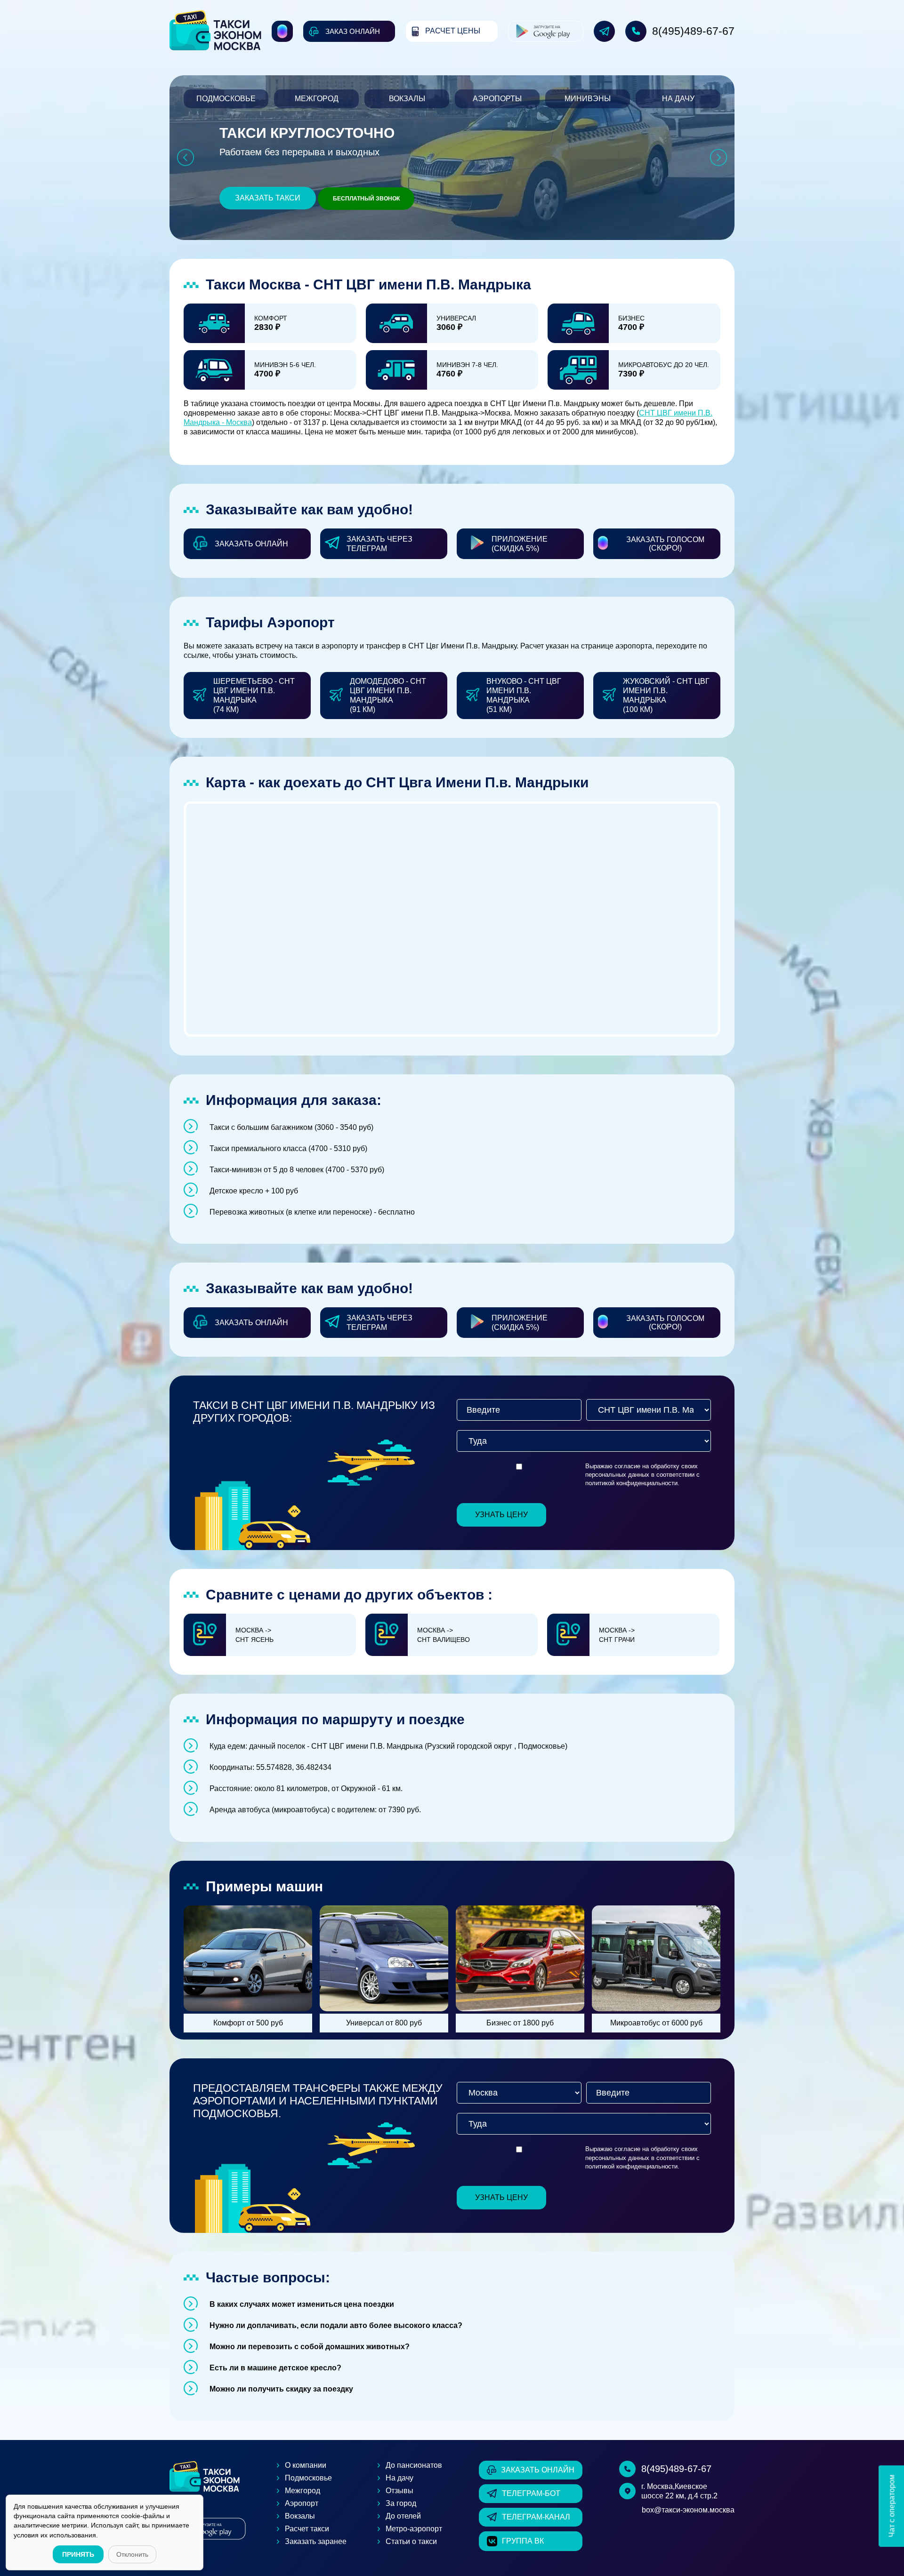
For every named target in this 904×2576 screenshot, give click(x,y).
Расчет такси (307, 2529)
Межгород (317, 99)
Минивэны (588, 99)
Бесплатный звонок (366, 199)
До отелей (403, 2516)
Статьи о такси (411, 2541)
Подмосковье (226, 99)
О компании (306, 2465)
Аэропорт (302, 2503)
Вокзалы (407, 99)
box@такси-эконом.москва (688, 2510)
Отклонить (132, 2554)
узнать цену (501, 1515)
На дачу (678, 99)
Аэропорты (497, 99)
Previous (185, 158)
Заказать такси (268, 198)
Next (719, 158)
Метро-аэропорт (414, 2529)
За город (401, 2503)
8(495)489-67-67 (693, 31)
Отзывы (400, 2491)
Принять (78, 2554)
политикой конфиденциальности (631, 1483)
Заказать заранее (316, 2541)
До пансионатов (414, 2465)
